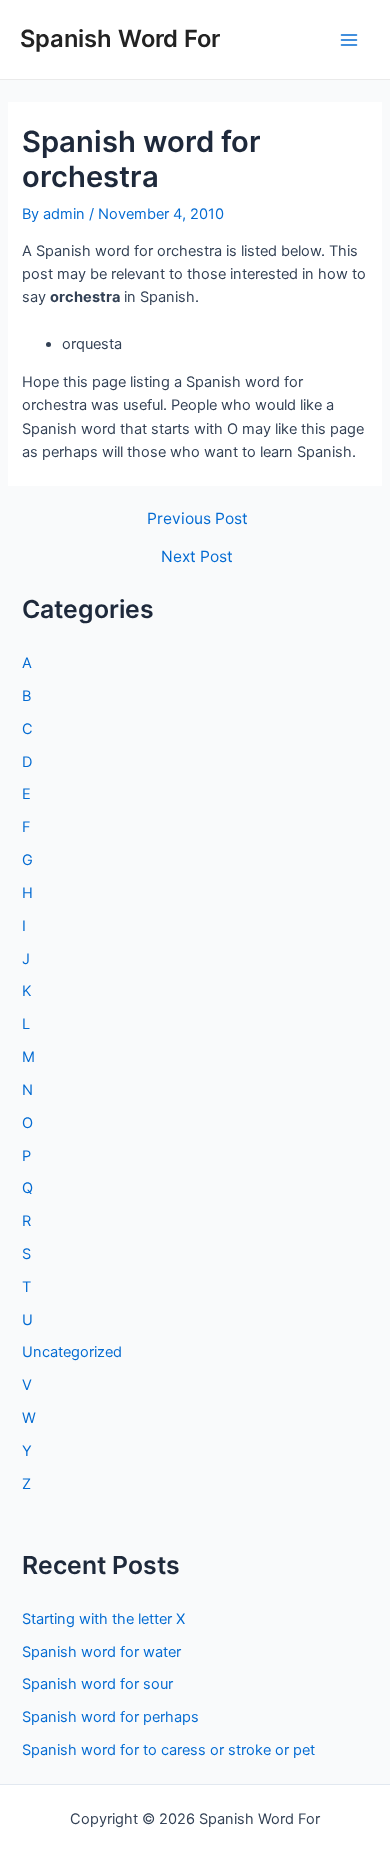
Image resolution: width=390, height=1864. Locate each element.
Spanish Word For (120, 38)
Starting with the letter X (103, 1619)
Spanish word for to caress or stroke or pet (168, 1750)
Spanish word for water (101, 1652)
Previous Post (197, 519)
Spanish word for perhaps (110, 1717)
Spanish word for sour (97, 1684)
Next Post (197, 557)
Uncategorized (72, 1352)
